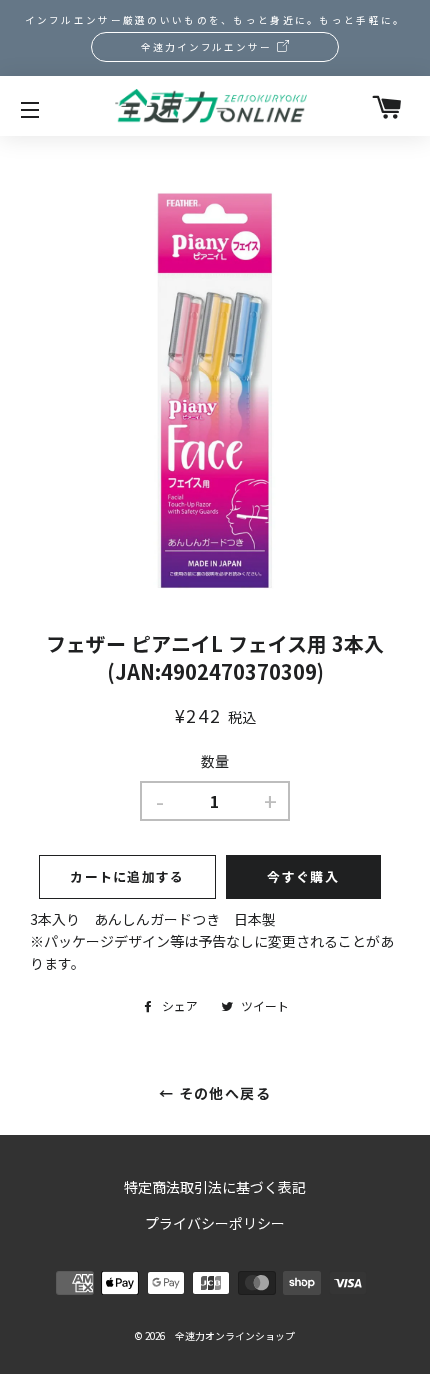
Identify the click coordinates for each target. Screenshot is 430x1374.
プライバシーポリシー (215, 1223)
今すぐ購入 (303, 876)
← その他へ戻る (215, 1093)
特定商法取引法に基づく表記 (215, 1187)
